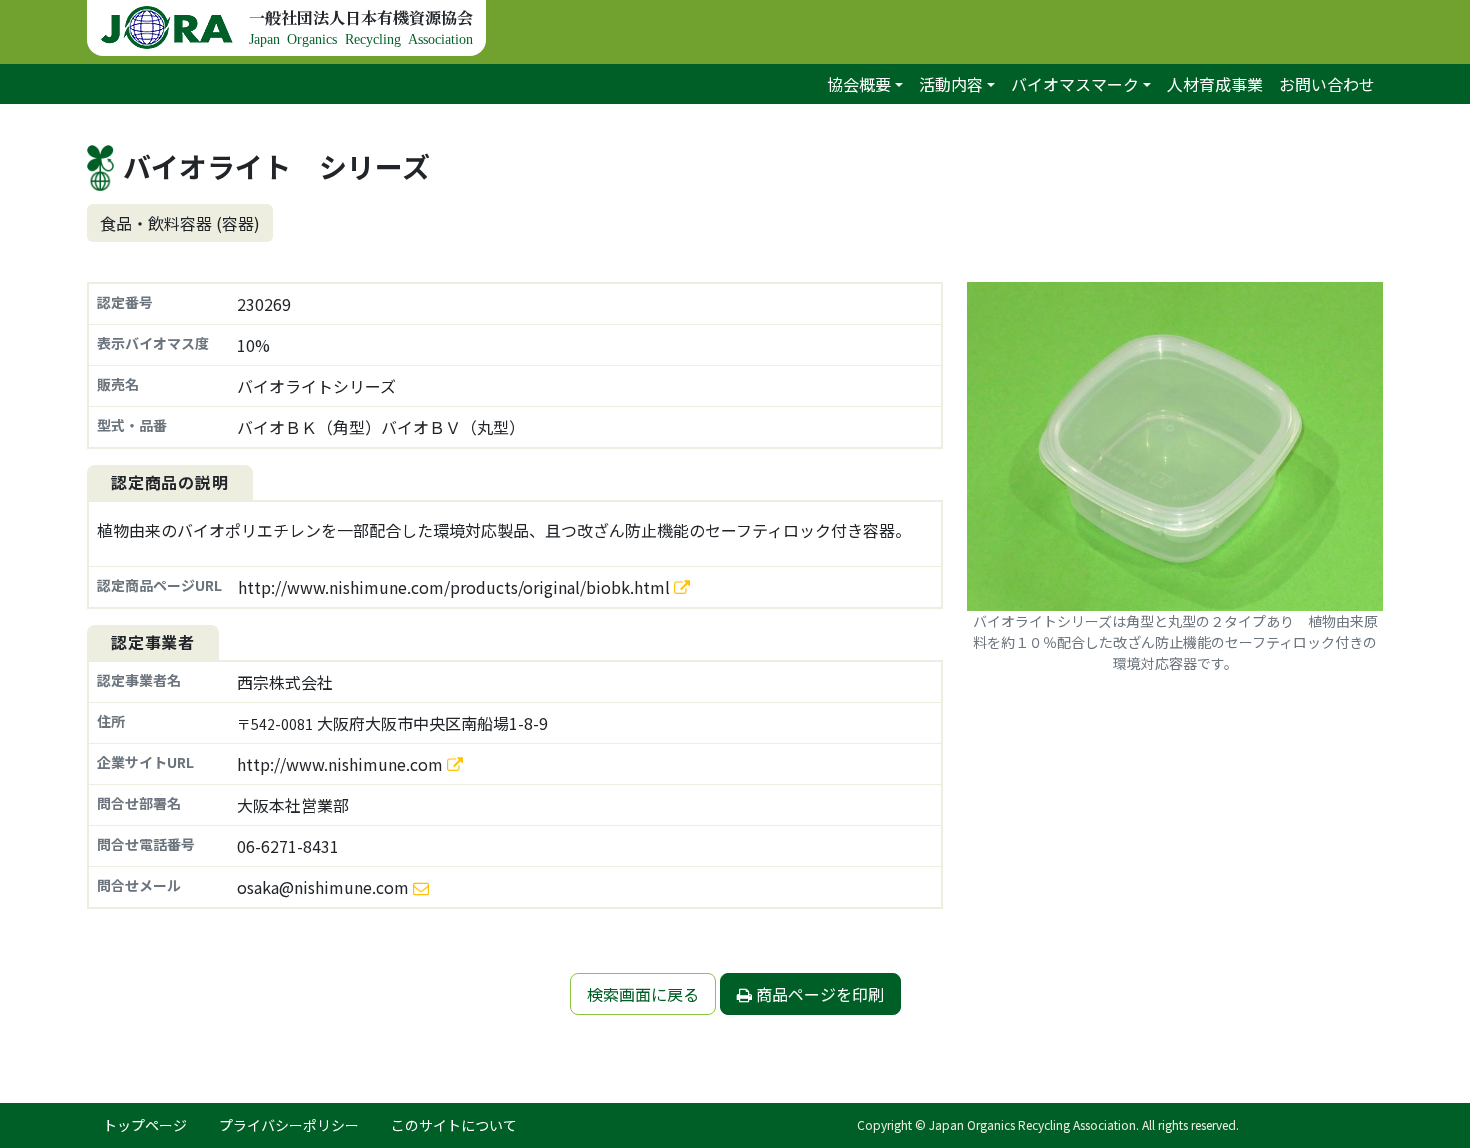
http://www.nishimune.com (342, 764)
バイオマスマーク (1075, 84)
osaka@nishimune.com (323, 887)
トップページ (145, 1125)
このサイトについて (454, 1125)
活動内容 (951, 84)
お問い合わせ (1327, 84)
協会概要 (859, 84)
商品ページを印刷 (818, 994)
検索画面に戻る (643, 994)
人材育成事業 (1215, 84)
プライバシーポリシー (289, 1125)
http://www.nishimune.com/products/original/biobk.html (456, 587)
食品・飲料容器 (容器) (180, 223)
